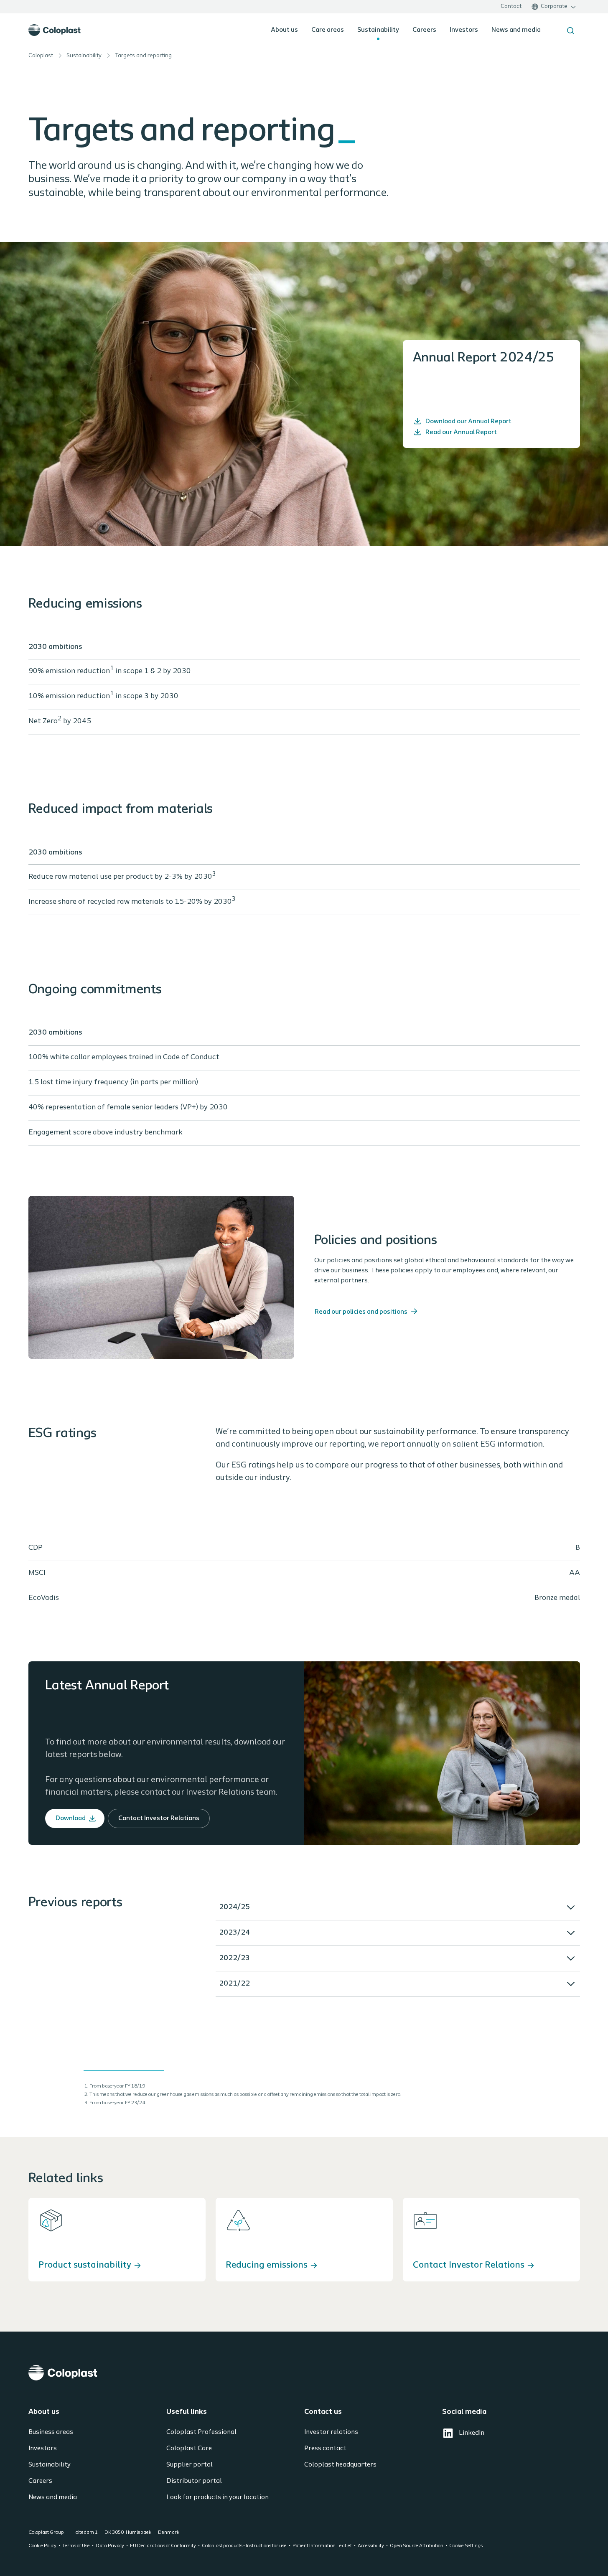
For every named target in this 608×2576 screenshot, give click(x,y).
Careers (424, 30)
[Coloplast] (304, 2373)
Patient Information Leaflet (322, 2546)
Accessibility (371, 2546)
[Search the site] (570, 31)
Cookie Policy (42, 2546)
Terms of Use (76, 2546)
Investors (464, 30)
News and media (516, 30)
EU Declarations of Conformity (163, 2546)
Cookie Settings (466, 2546)
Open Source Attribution (417, 2546)
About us (284, 30)
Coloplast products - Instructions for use (244, 2546)
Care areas (328, 30)
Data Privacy (110, 2546)
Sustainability (378, 30)
